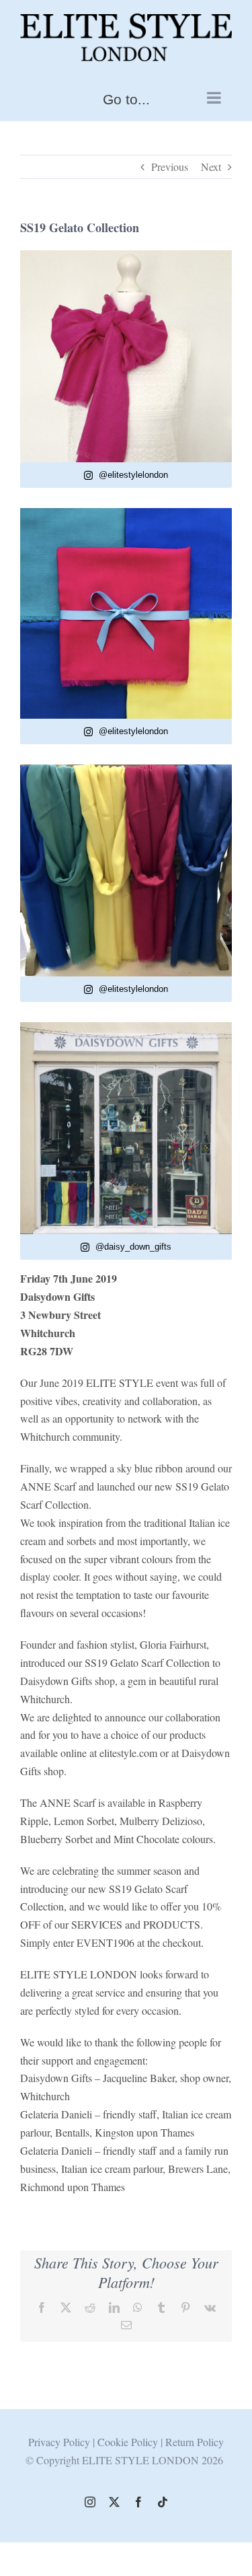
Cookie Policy (129, 2442)
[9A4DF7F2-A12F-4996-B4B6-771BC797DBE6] (126, 513)
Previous (170, 167)
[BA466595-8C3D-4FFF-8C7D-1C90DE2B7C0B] (126, 770)
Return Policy (195, 2442)
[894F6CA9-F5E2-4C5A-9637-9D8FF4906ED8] (126, 255)
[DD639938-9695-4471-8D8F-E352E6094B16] (126, 1027)
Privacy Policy (59, 2442)
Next (211, 167)
